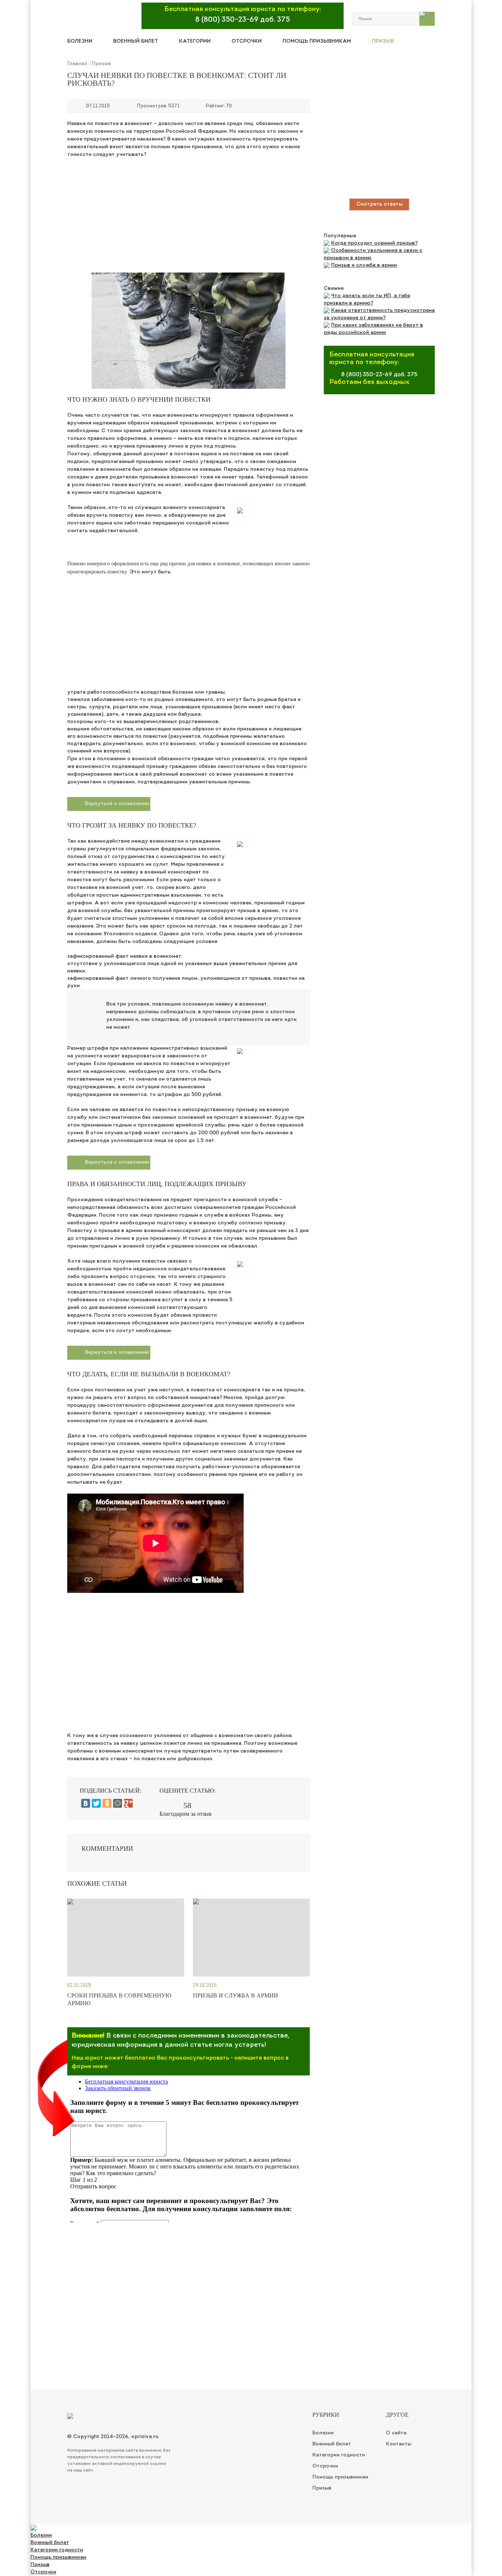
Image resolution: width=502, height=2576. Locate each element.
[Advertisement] (189, 214)
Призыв (383, 41)
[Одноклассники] (107, 1803)
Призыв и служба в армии (236, 1995)
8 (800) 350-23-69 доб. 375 (243, 20)
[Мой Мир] (118, 1803)
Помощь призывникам (317, 41)
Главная (77, 64)
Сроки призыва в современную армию (119, 1999)
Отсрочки (247, 41)
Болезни (80, 41)
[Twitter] (96, 1803)
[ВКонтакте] (86, 1803)
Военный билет (136, 41)
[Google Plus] (128, 1803)
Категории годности (57, 2550)
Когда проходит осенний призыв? (374, 243)
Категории (195, 41)
